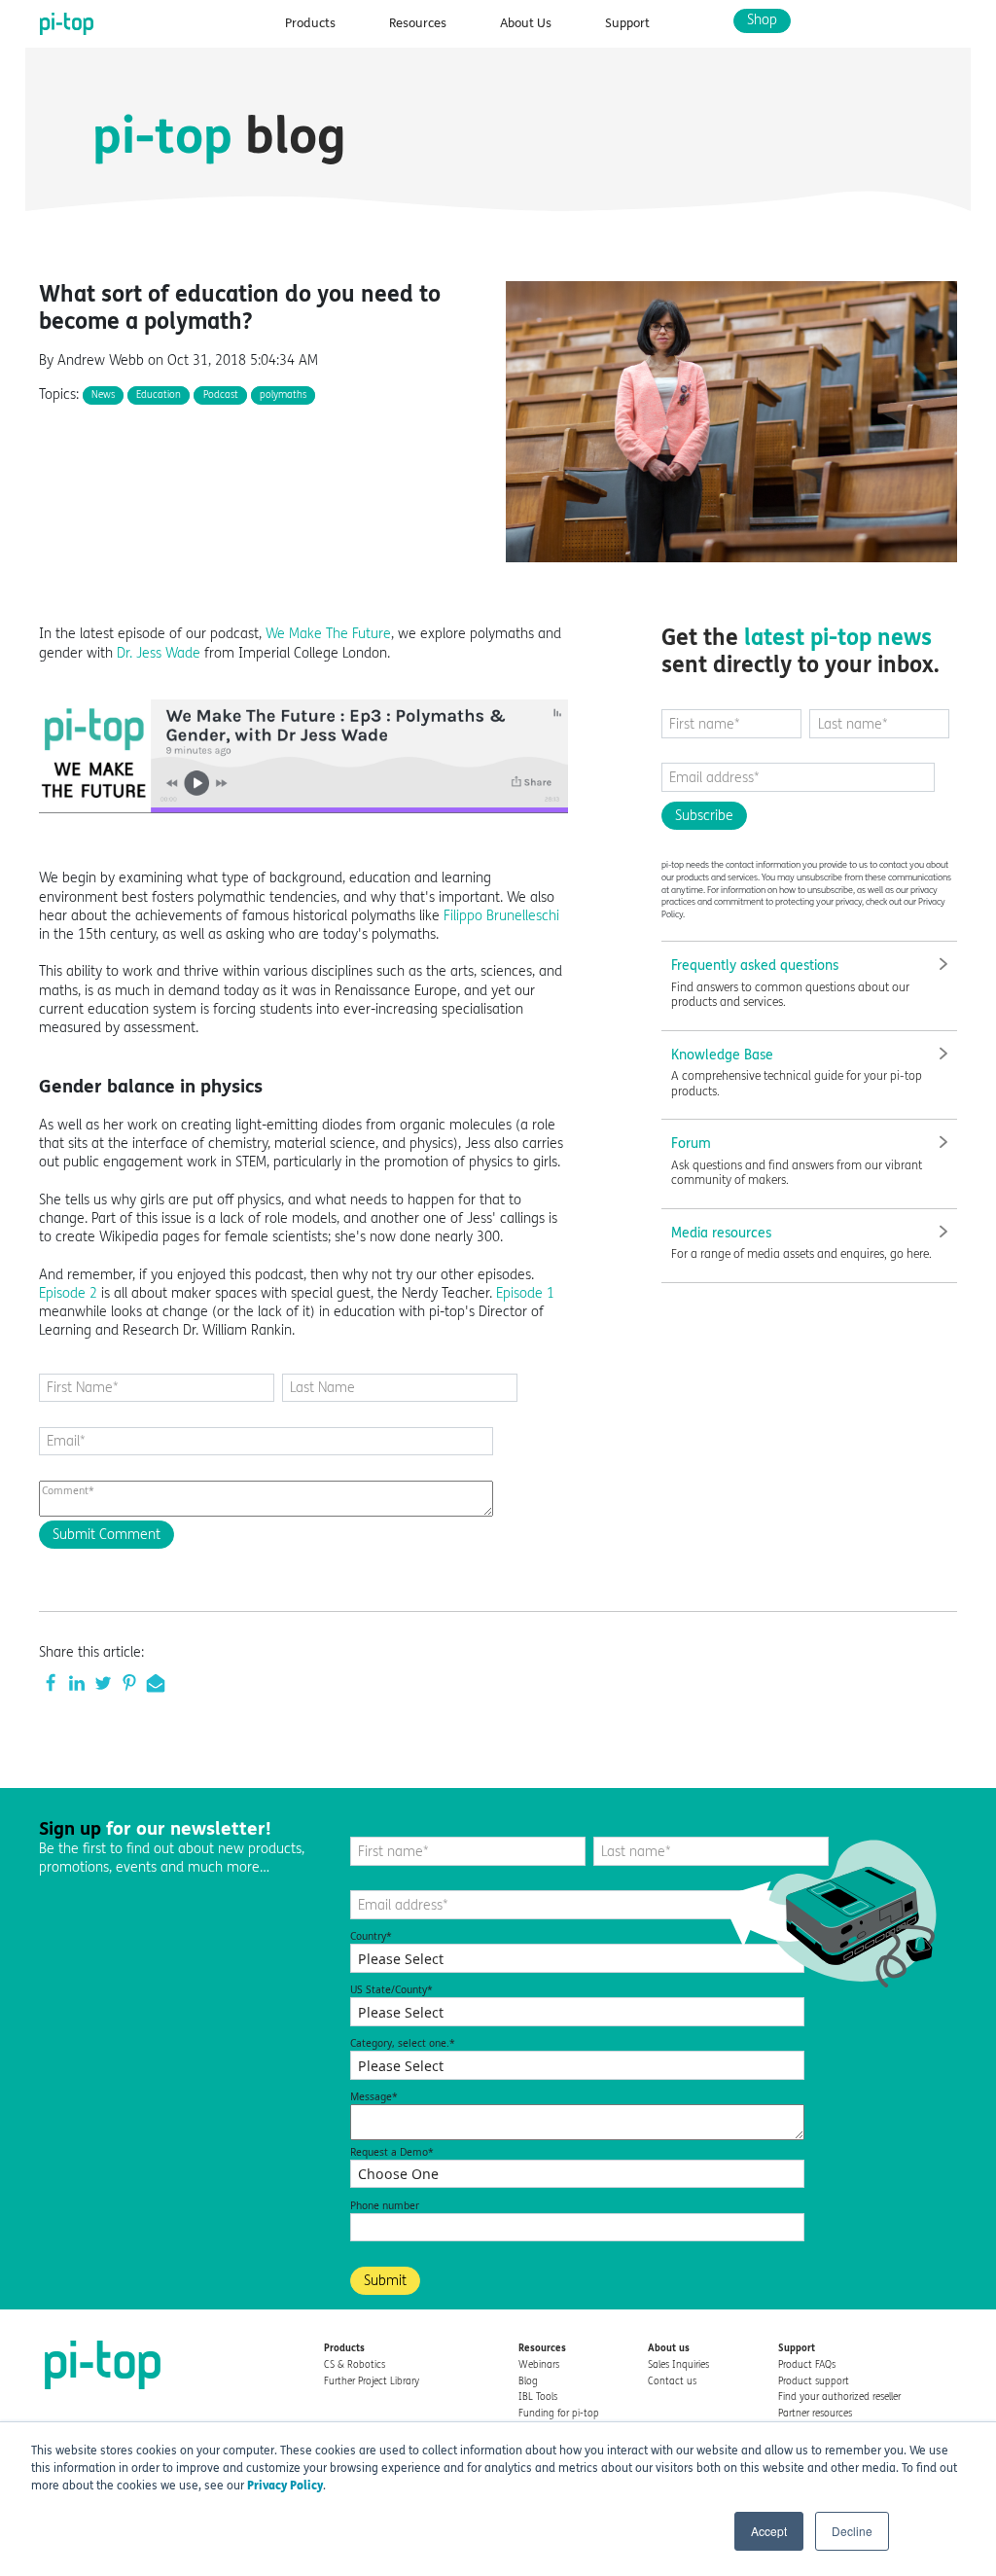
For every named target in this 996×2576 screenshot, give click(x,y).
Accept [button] (769, 2531)
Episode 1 (525, 1293)
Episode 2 (68, 1293)
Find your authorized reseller (839, 2397)
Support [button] (627, 23)
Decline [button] (852, 2531)
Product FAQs (807, 2365)
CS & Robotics (355, 2365)
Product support (814, 2381)
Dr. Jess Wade (159, 653)
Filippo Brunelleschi (501, 916)
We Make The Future (328, 634)
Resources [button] (418, 23)
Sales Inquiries (678, 2365)
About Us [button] (526, 23)
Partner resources (815, 2414)
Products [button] (310, 23)
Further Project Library (372, 2381)
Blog (528, 2381)
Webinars (539, 2365)
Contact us (672, 2381)
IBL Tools (538, 2397)
